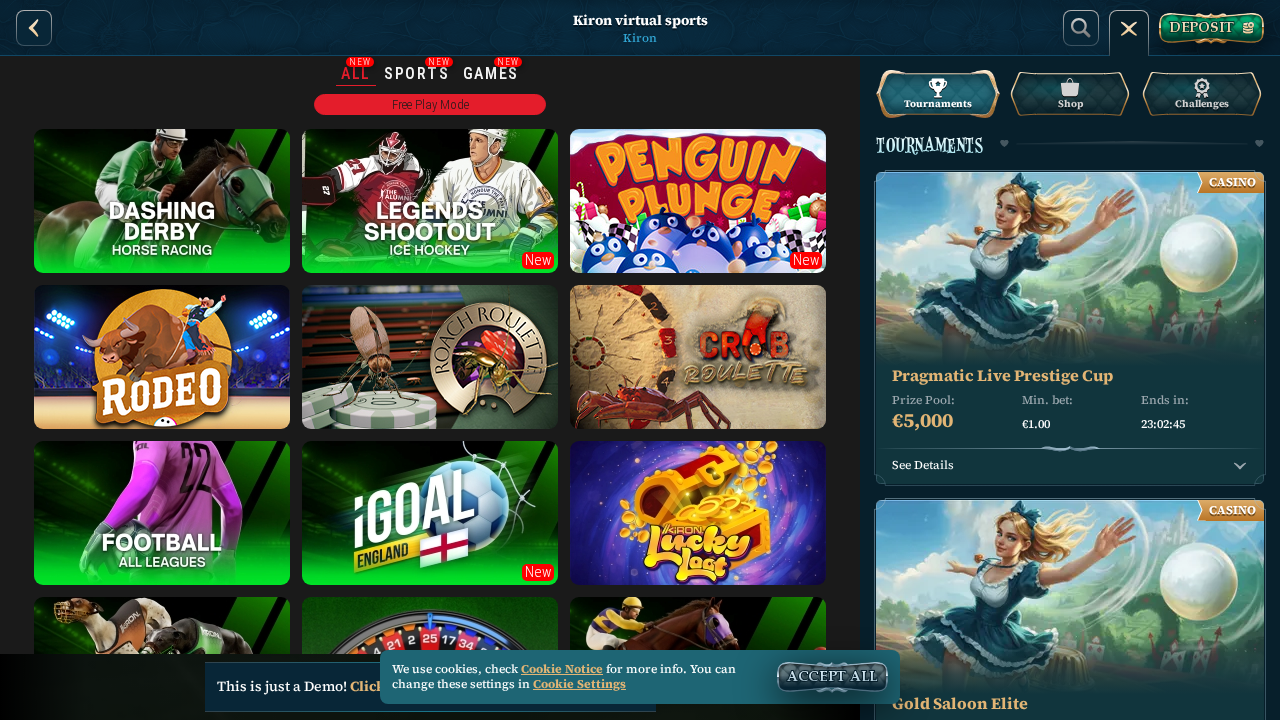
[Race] (1129, 28)
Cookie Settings (579, 685)
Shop (1070, 103)
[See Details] (1240, 466)
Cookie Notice (562, 669)
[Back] (34, 28)
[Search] (1081, 28)
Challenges (1202, 103)
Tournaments (938, 103)
